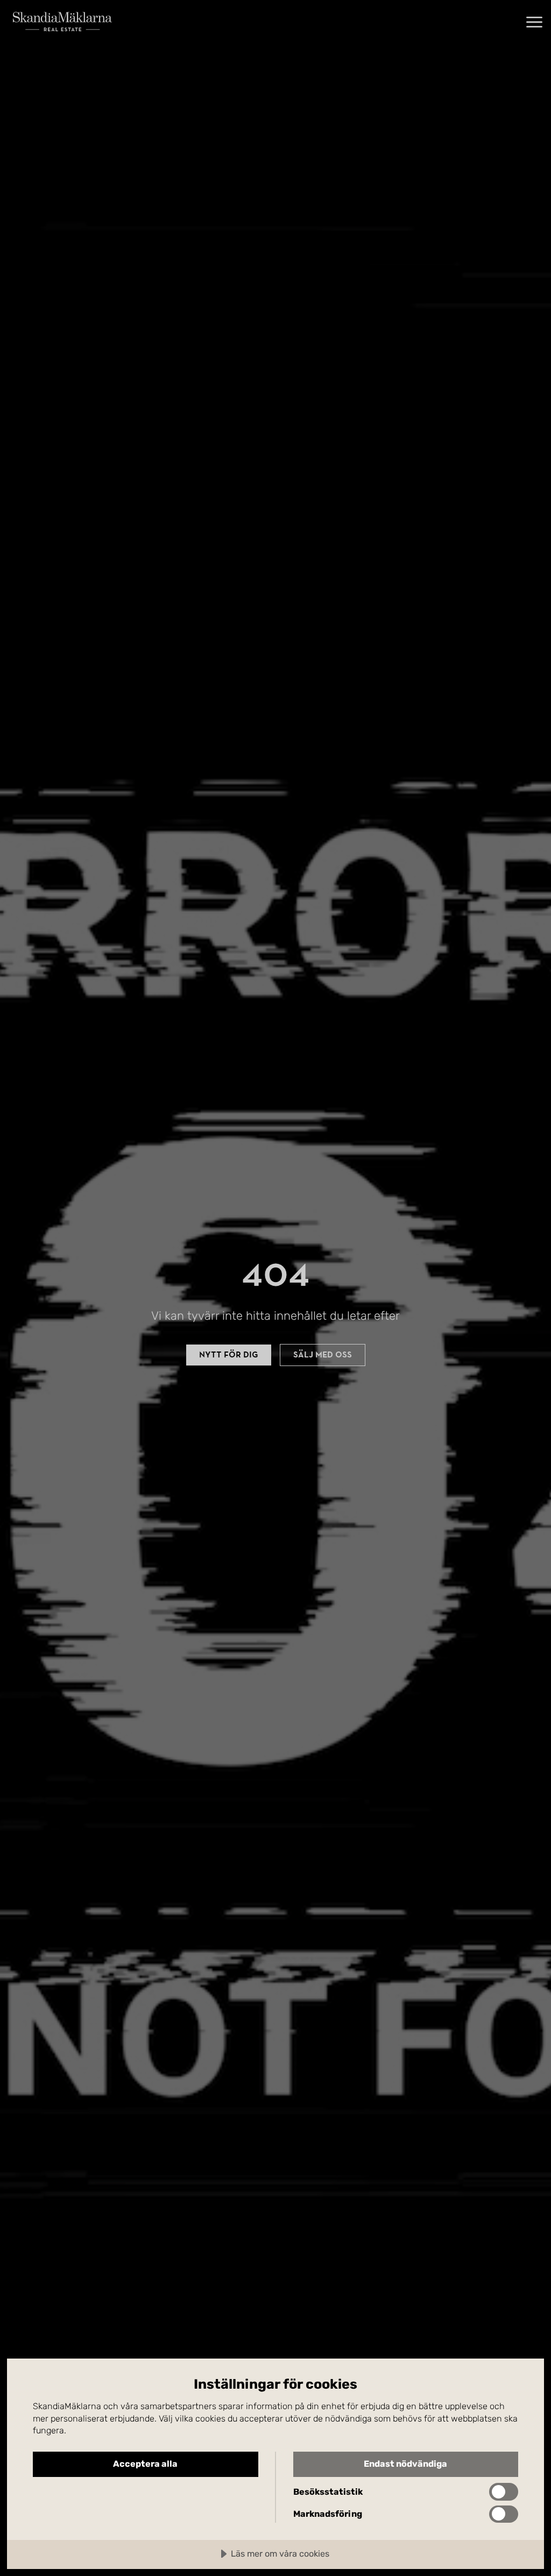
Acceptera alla (145, 2464)
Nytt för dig (229, 1355)
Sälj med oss (323, 1355)
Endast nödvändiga (405, 2464)
